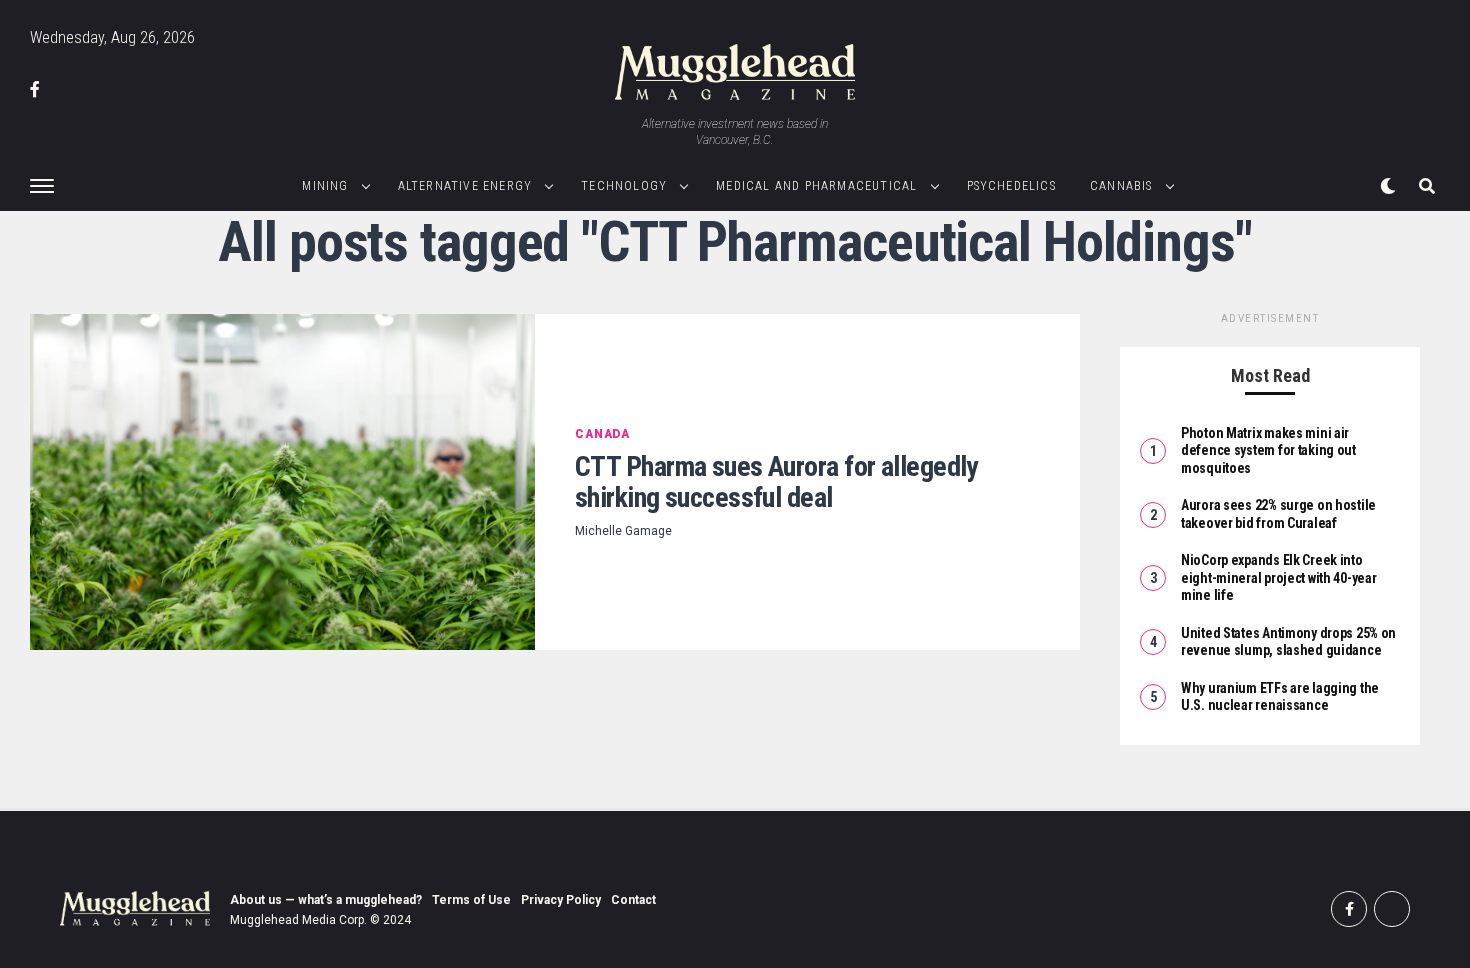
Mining (325, 186)
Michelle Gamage (623, 531)
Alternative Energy (465, 186)
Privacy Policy (561, 900)
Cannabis (1121, 186)
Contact (633, 900)
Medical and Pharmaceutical (816, 186)
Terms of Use (471, 900)
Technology (624, 186)
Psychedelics (1011, 186)
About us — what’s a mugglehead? (326, 900)
